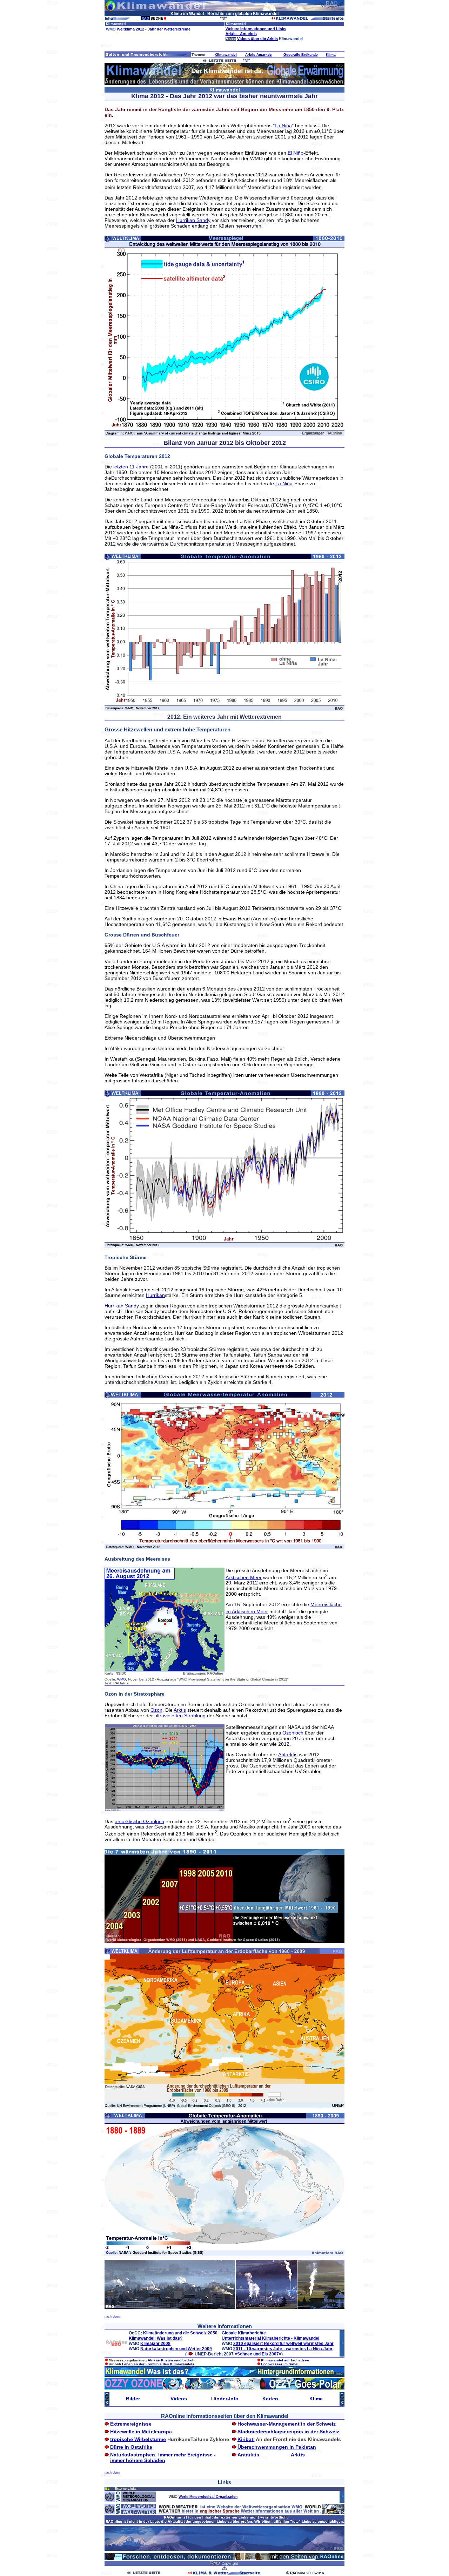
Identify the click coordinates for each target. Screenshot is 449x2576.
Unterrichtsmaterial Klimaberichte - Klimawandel (270, 2338)
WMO (122, 1679)
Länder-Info (224, 2399)
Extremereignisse (131, 2424)
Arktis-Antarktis (259, 55)
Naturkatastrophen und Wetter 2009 (176, 2349)
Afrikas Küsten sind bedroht (172, 2360)
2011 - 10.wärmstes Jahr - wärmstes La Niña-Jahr (283, 2349)
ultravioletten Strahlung (180, 1716)
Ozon (156, 1710)
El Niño (296, 153)
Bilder (133, 2399)
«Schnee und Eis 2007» (258, 2354)
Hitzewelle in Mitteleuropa (141, 2432)
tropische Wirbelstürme (138, 2439)
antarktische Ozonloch (139, 1821)
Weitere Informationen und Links (256, 29)
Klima (331, 55)
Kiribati (246, 2439)
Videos (179, 2399)
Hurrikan (155, 1295)
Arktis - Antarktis (241, 34)
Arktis (180, 1710)
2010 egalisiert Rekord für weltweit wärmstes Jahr (283, 2344)
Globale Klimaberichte (244, 2333)
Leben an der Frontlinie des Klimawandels (158, 2364)
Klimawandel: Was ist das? (156, 2338)
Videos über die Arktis (257, 39)
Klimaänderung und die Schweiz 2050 (180, 2333)
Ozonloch (293, 1733)
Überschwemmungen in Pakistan (277, 2447)
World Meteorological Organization (208, 2497)
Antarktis (288, 1754)
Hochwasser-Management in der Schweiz (287, 2424)
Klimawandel (226, 55)
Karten (270, 2399)
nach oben (112, 2317)
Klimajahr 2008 (155, 2344)
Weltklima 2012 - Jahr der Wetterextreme (154, 29)
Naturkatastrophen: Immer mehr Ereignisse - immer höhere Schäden (163, 2457)
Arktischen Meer (244, 1577)
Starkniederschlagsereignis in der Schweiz (288, 2432)
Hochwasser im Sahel (280, 2364)
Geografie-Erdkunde (301, 55)
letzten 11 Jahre (131, 467)
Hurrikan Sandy (193, 220)
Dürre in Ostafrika (131, 2447)
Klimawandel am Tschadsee (285, 2360)
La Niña (283, 126)
